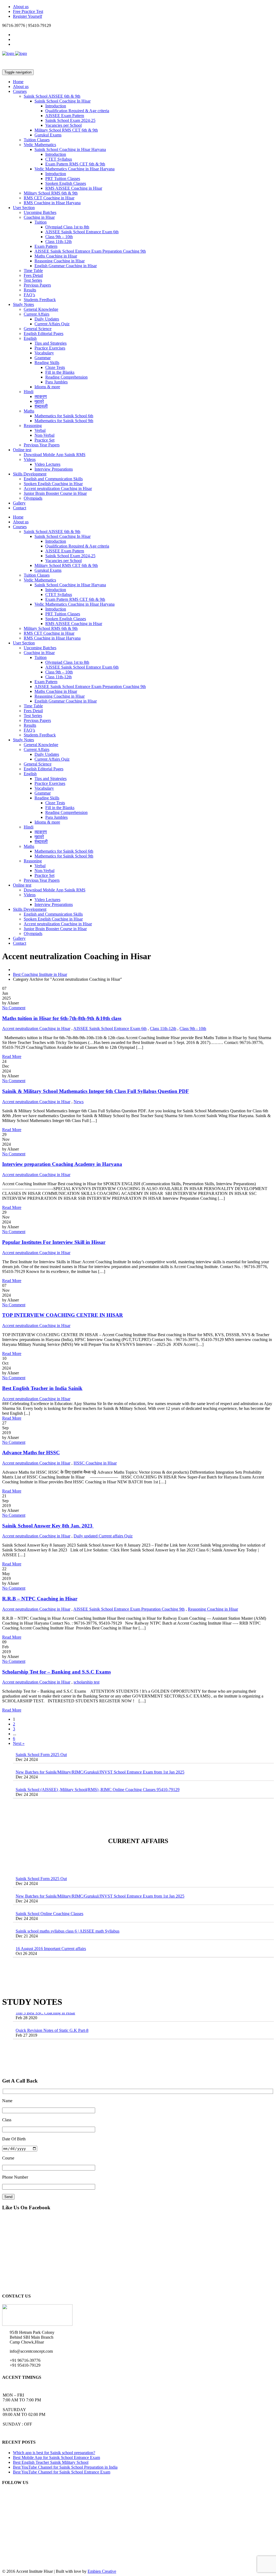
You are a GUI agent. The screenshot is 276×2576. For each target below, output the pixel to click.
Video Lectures (47, 464)
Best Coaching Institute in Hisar (40, 974)
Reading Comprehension (66, 377)
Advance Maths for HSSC (31, 1453)
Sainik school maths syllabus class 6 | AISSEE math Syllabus (68, 1913)
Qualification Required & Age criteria (77, 111)
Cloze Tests (55, 367)
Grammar (43, 358)
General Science (38, 329)
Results (30, 290)
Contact (20, 508)
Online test (22, 450)
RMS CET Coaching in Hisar (49, 198)
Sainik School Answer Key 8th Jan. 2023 (48, 1526)
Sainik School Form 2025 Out (41, 1860)
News (79, 1102)
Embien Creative (102, 2571)
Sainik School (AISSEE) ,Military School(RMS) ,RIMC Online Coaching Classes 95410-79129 (98, 1771)
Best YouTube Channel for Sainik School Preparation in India (65, 2467)
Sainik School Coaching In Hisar (63, 101)
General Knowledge (41, 309)
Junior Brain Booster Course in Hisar (55, 493)
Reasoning (33, 426)
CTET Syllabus (59, 159)
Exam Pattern (46, 246)
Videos (30, 459)
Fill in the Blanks (60, 372)
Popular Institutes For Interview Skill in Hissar (54, 1242)
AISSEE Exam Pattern (65, 116)
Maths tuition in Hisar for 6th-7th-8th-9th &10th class (62, 1018)
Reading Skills (47, 363)
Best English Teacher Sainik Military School (51, 2462)
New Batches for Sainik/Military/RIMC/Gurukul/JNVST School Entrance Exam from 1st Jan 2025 (100, 1754)
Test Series (33, 280)
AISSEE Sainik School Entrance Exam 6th (82, 232)
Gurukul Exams (48, 135)
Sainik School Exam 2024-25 (70, 120)
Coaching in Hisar (39, 217)
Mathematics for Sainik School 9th (64, 421)
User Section (24, 208)
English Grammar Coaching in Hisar (66, 266)
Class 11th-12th (58, 241)
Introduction (56, 106)
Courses (20, 91)
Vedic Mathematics (40, 145)
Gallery (19, 503)
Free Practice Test (28, 11)
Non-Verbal (44, 435)
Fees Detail (33, 275)
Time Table (33, 271)
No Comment (14, 1008)
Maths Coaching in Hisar (56, 256)
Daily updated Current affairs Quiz (103, 1536)
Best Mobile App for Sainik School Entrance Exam (56, 2457)
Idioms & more (47, 387)
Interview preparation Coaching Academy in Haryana (62, 1164)
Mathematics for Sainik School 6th (64, 416)
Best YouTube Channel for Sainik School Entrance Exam (62, 2472)
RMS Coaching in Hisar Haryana (52, 203)
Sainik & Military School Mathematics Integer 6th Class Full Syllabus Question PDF (96, 1091)
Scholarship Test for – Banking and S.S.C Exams (56, 1672)
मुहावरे (39, 401)
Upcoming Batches (40, 212)
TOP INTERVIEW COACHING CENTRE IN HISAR (63, 1315)
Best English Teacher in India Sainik (42, 1388)
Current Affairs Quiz (52, 324)
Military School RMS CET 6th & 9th (66, 130)
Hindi (29, 392)
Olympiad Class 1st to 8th (67, 227)
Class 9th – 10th (59, 237)
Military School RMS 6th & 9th (51, 193)
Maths (29, 411)
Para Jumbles (56, 382)
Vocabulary (44, 353)
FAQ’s (29, 295)
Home (18, 82)
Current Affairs (37, 314)
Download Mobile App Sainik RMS (55, 455)
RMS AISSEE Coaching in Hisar (74, 188)
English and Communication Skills (53, 479)
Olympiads (33, 498)
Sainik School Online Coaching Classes (49, 1895)
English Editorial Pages (44, 334)
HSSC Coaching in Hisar (95, 1463)
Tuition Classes (37, 140)
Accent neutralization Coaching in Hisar (58, 488)
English (30, 338)
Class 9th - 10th (193, 1028)
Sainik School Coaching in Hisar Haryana (70, 149)
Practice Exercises (50, 348)
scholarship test (87, 1682)
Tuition (41, 222)
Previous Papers (37, 285)
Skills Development (30, 474)
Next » (19, 1743)
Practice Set (44, 440)
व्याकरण (41, 396)
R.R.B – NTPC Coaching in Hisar (40, 1599)
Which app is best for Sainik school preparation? (54, 2453)
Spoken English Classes (66, 183)
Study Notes (23, 304)
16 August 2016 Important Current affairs (51, 1930)
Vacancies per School (63, 125)
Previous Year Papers (42, 445)
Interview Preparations (54, 469)
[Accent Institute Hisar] (15, 53)
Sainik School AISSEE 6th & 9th (52, 96)
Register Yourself (27, 16)
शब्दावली (41, 406)
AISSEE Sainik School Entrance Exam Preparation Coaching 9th (90, 251)
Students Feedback (40, 300)
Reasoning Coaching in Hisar (60, 261)
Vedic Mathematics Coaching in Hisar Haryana (75, 169)
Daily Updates (47, 319)
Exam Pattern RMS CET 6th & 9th (75, 164)
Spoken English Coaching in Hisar (53, 484)
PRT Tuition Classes (63, 179)
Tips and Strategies (51, 343)
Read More (12, 1056)
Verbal (40, 430)
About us (21, 7)
